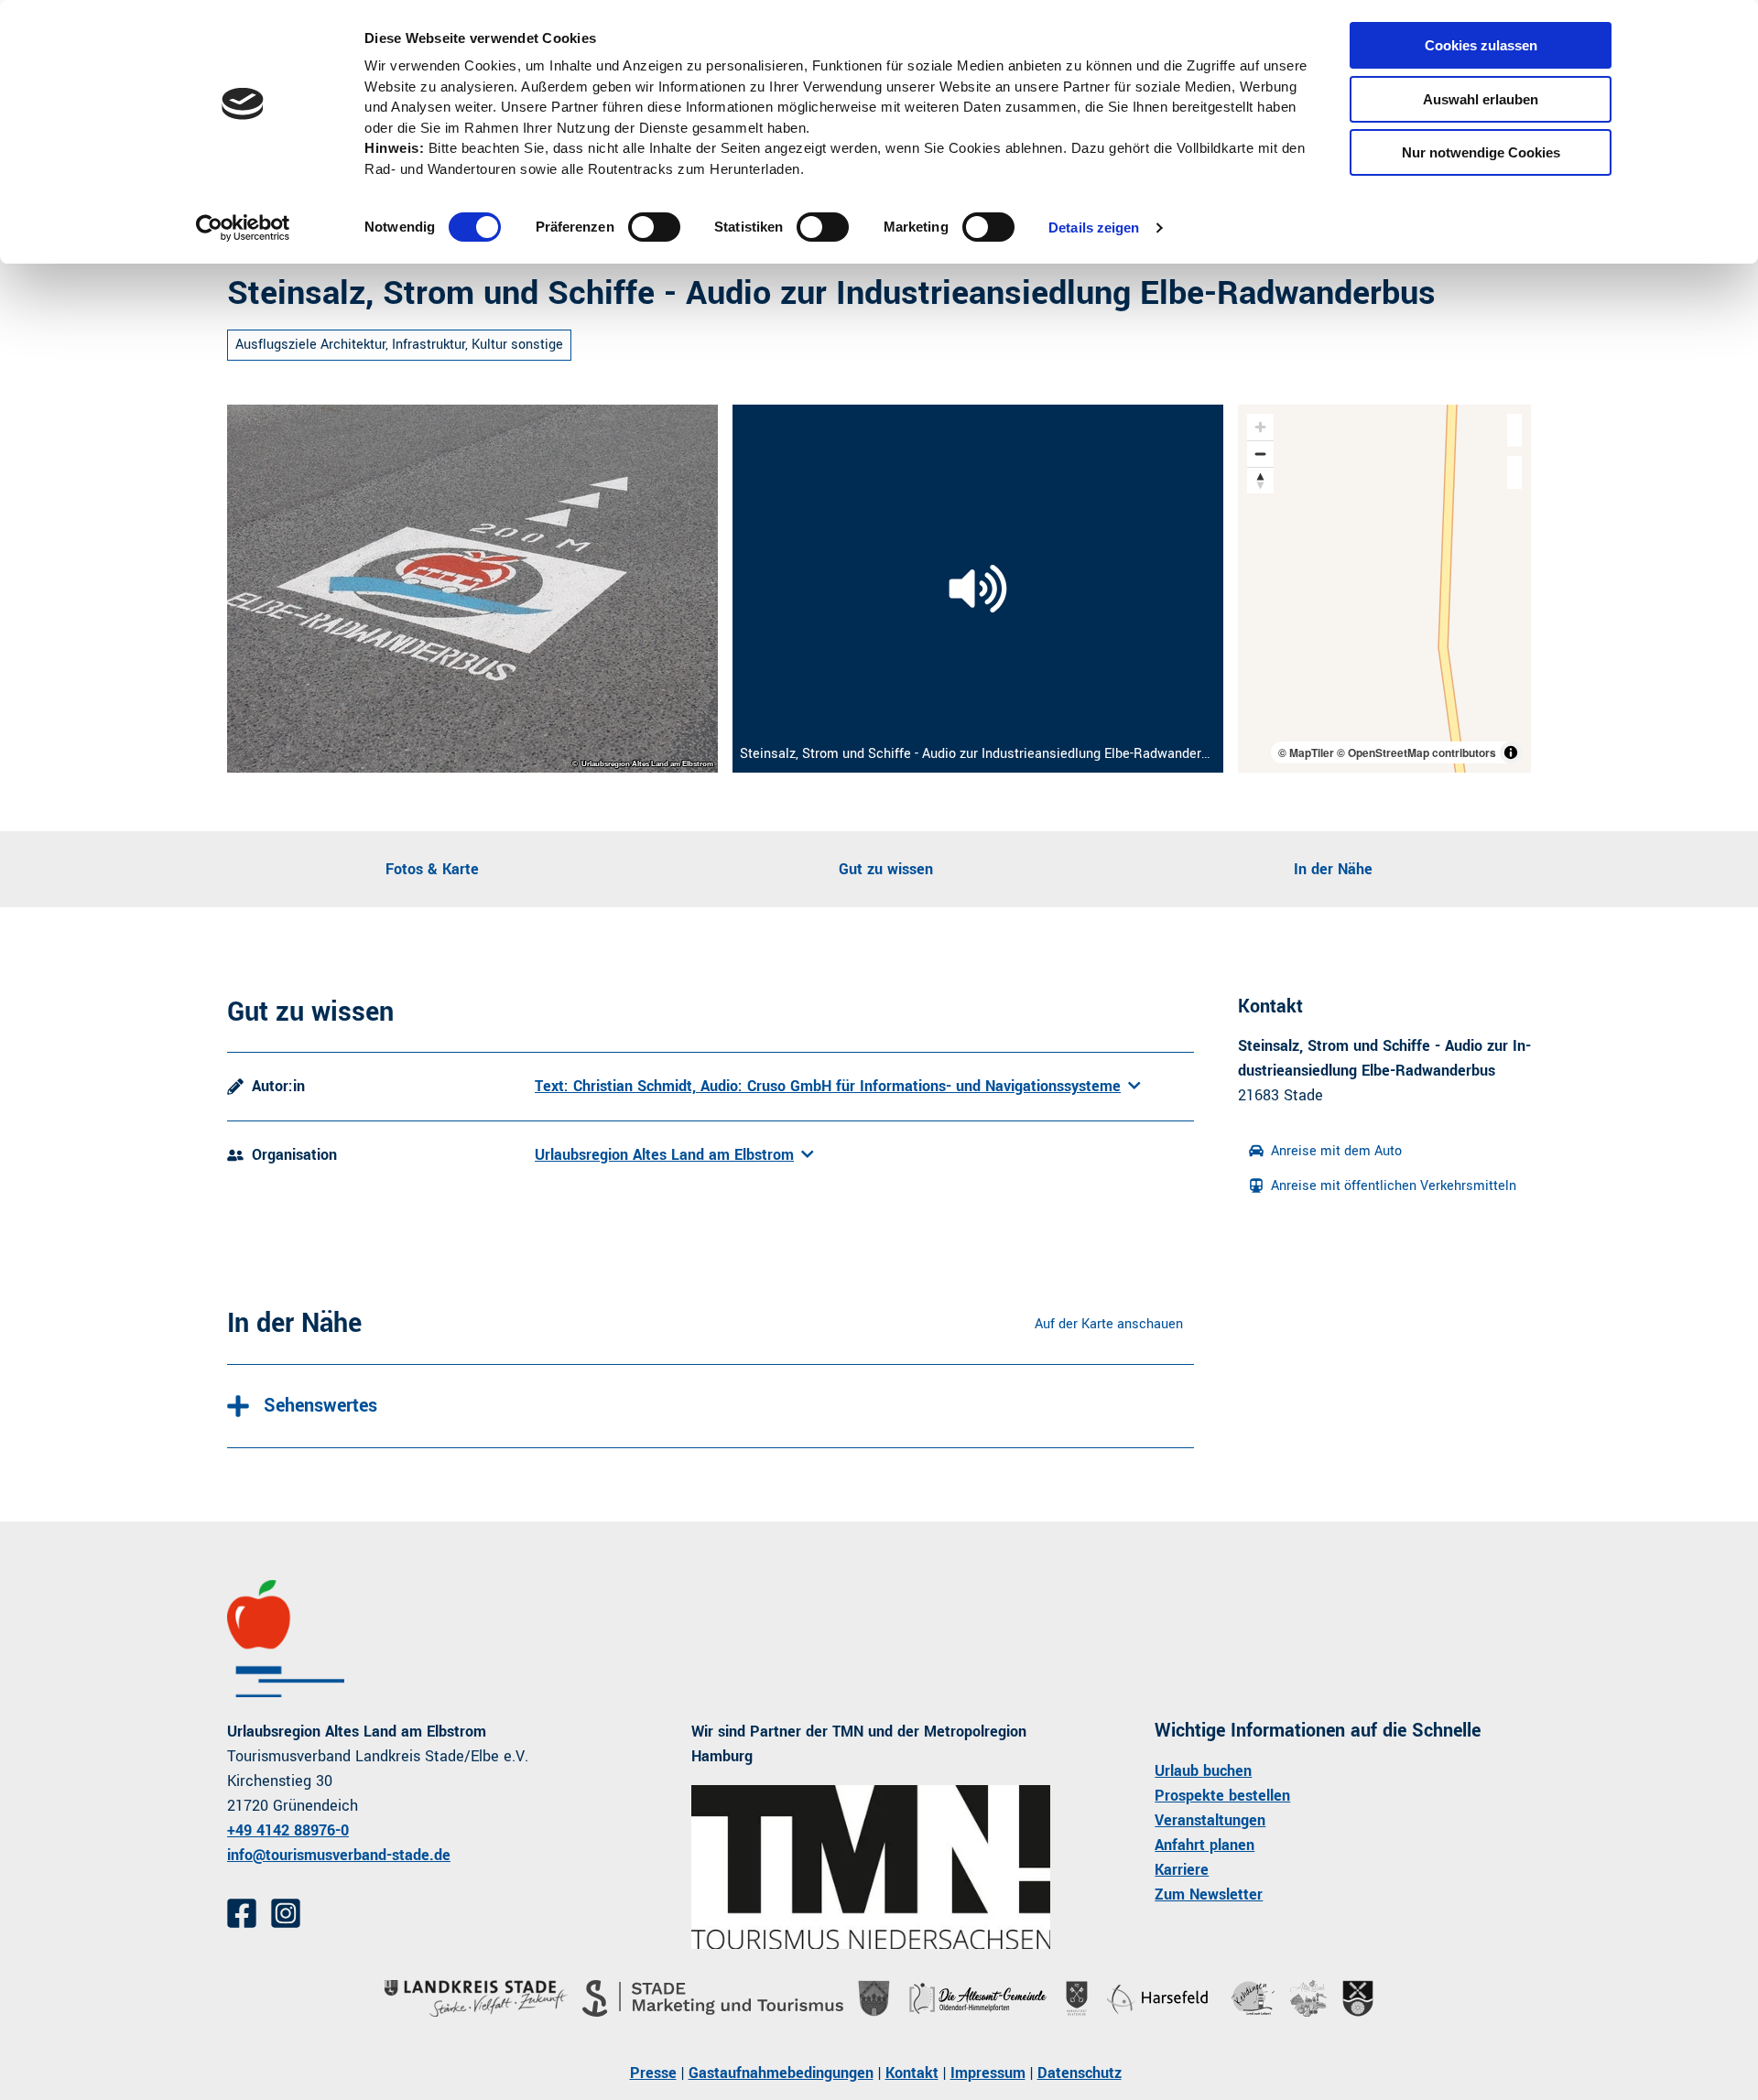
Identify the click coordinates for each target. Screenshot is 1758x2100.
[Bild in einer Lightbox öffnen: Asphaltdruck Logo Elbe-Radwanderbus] (472, 589)
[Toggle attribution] (1511, 752)
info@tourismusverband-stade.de (339, 1855)
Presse (653, 2073)
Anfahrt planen (1205, 1845)
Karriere (1182, 1870)
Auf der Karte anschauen (1109, 1324)
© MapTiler (1306, 752)
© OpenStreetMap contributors (1416, 752)
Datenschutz (1080, 2073)
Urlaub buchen (1203, 1771)
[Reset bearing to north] (1260, 480)
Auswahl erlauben (1481, 99)
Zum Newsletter (1209, 1894)
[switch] (654, 227)
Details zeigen (1094, 227)
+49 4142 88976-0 (288, 1830)
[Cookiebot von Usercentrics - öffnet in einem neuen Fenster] (243, 228)
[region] (1384, 589)
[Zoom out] (1260, 454)
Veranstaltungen (1210, 1820)
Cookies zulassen (1481, 45)
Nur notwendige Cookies (1481, 152)
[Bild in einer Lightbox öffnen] (871, 1867)
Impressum (988, 2073)
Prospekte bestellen (1222, 1796)
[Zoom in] (1260, 427)
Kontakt (912, 2073)
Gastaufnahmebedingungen (781, 2073)
